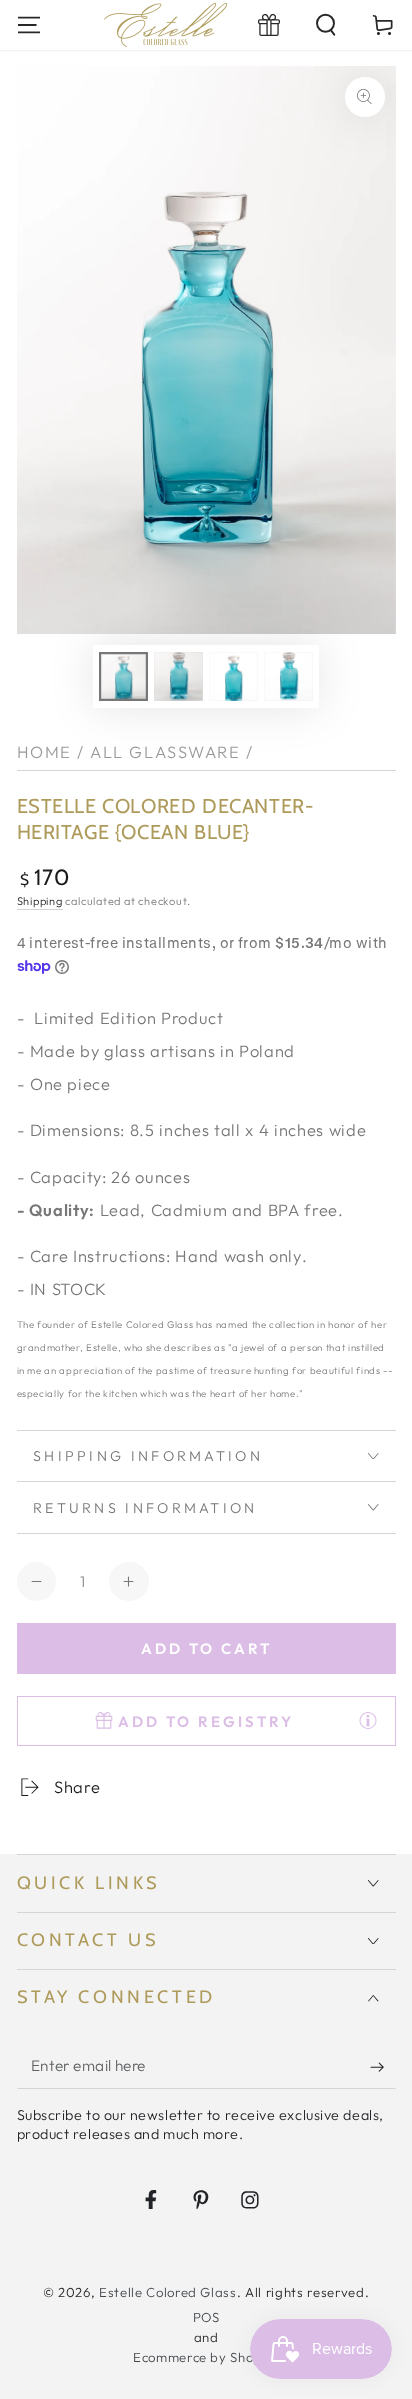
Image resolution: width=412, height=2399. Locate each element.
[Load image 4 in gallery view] (288, 676)
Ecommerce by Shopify (206, 2357)
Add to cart (206, 1648)
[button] (326, 24)
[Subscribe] (382, 2067)
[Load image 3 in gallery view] (233, 676)
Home (44, 751)
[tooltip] (368, 1720)
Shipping (40, 901)
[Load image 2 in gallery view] (178, 676)
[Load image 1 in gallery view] (123, 676)
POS (206, 2317)
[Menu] (28, 24)
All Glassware (165, 751)
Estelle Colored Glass (168, 2292)
